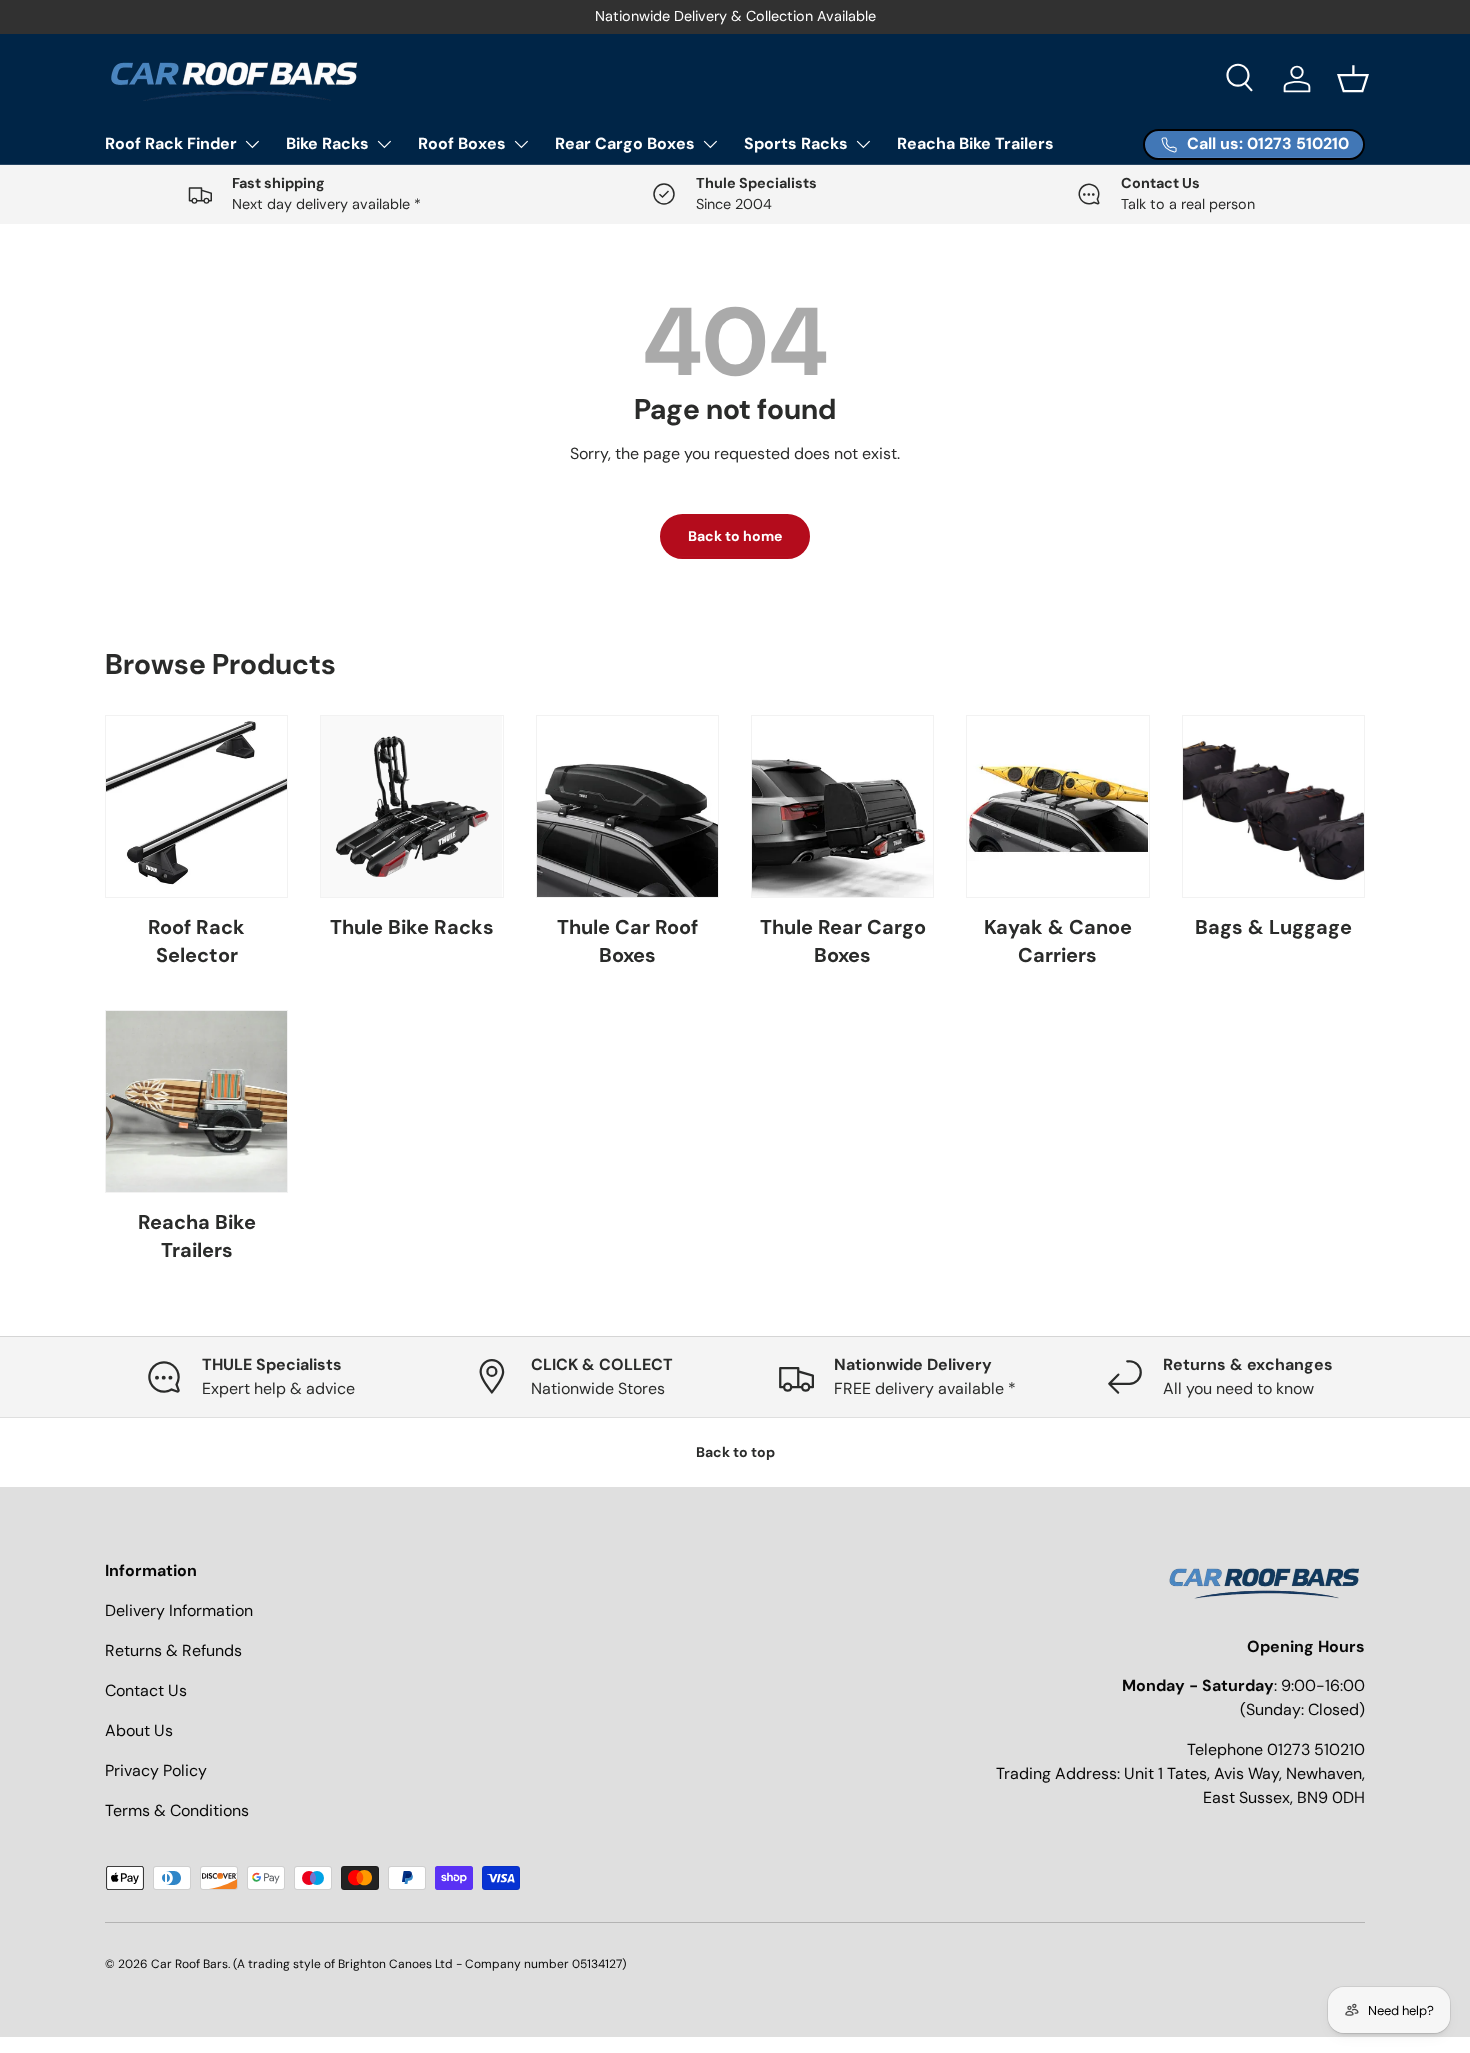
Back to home (735, 536)
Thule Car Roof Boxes (627, 941)
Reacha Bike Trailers (975, 143)
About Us (139, 1730)
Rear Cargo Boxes (625, 143)
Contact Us (146, 1690)
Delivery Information (179, 1610)
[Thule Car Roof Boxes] (627, 806)
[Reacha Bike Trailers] (196, 1101)
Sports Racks (796, 143)
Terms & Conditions (177, 1810)
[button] (1353, 79)
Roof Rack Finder (171, 143)
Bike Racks (327, 143)
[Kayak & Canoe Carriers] (1057, 806)
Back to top (735, 1452)
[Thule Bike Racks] (411, 806)
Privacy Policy (156, 1770)
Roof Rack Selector (196, 941)
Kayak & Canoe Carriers (1058, 941)
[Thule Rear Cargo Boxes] (842, 806)
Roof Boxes (462, 143)
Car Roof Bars (189, 1964)
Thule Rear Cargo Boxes (843, 941)
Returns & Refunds (173, 1650)
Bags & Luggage (1273, 927)
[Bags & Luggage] (1273, 806)
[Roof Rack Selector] (196, 806)
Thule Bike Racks (412, 927)
